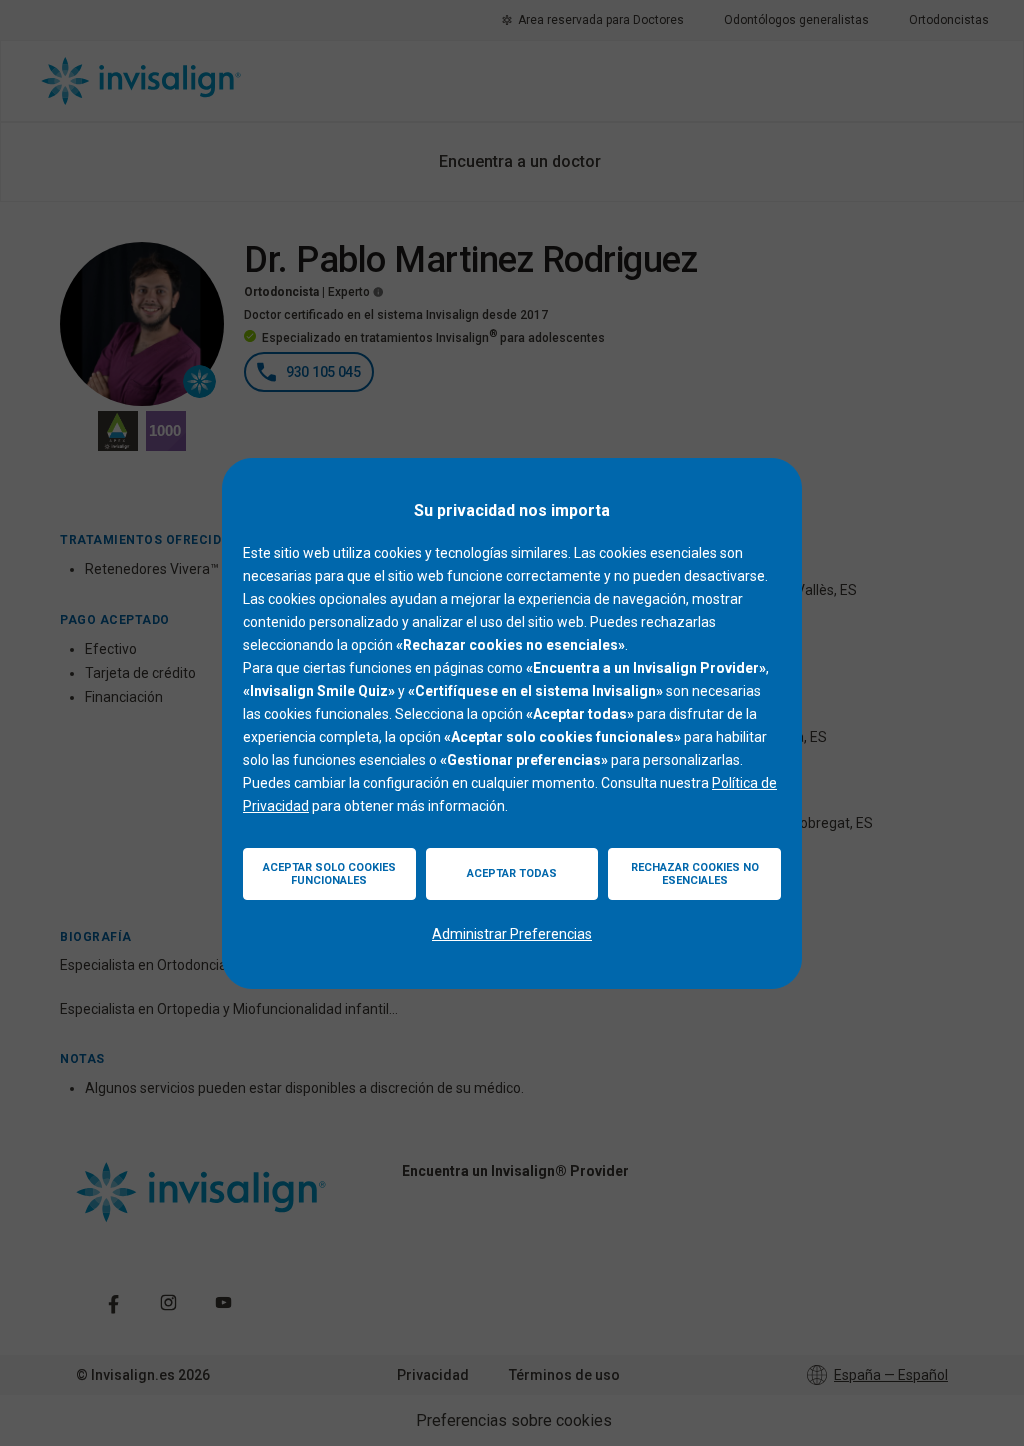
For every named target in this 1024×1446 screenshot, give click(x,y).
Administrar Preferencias (512, 934)
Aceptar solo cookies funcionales (329, 874)
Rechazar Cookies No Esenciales (695, 874)
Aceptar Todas (512, 873)
